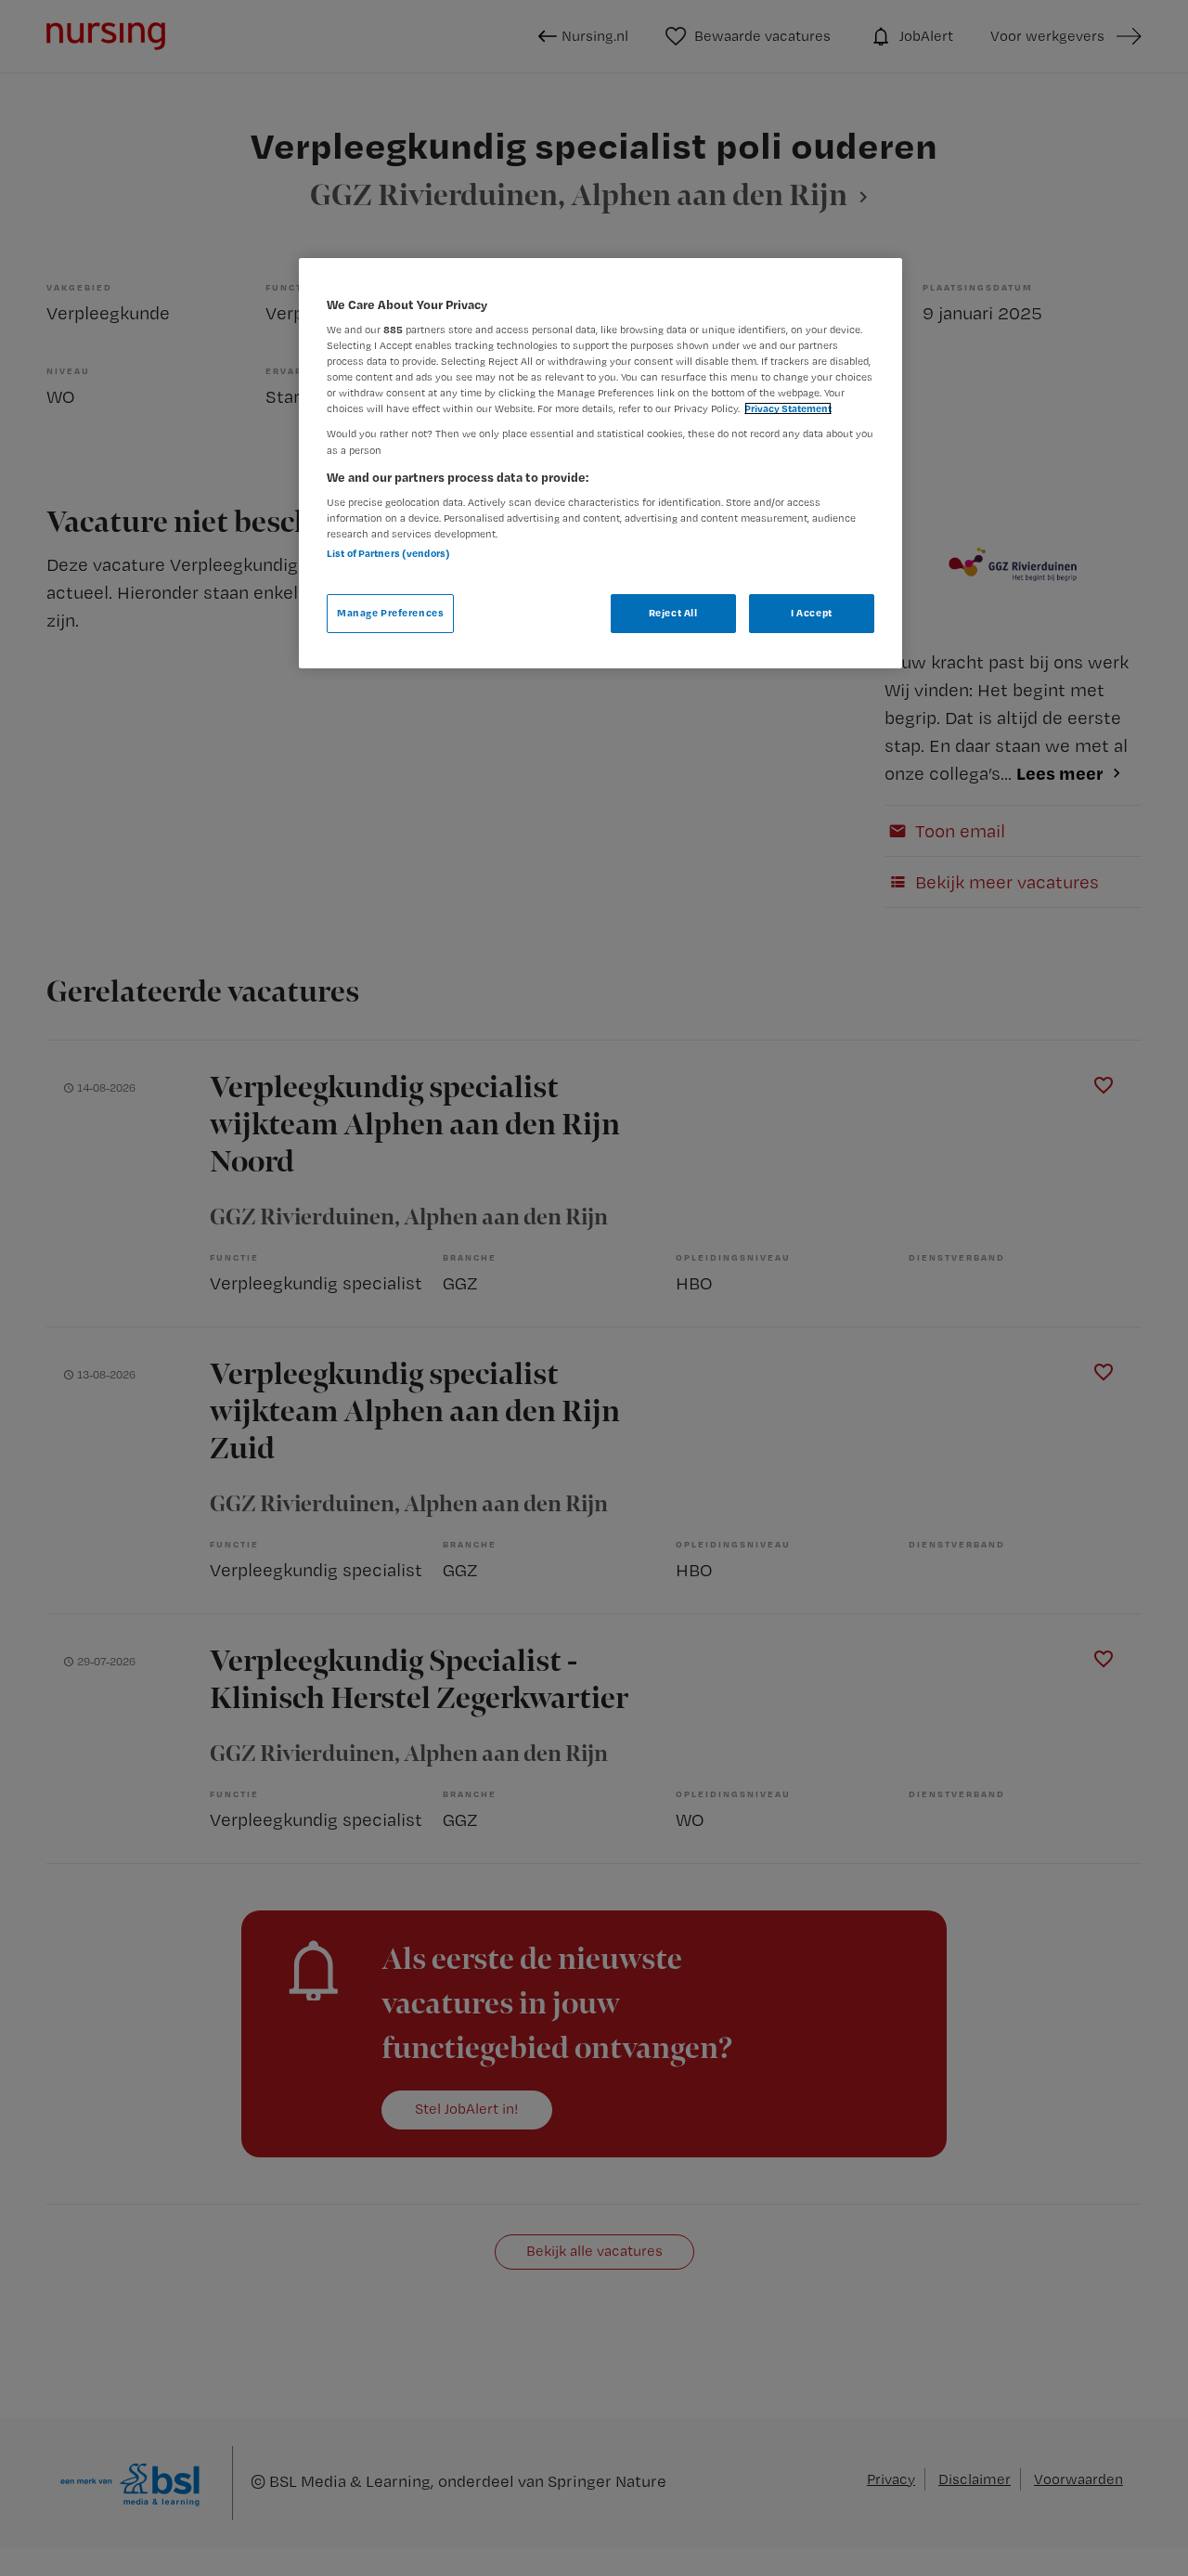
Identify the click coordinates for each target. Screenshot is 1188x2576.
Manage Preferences (390, 613)
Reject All (673, 613)
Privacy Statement (788, 408)
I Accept (812, 613)
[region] (600, 463)
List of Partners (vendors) (388, 553)
